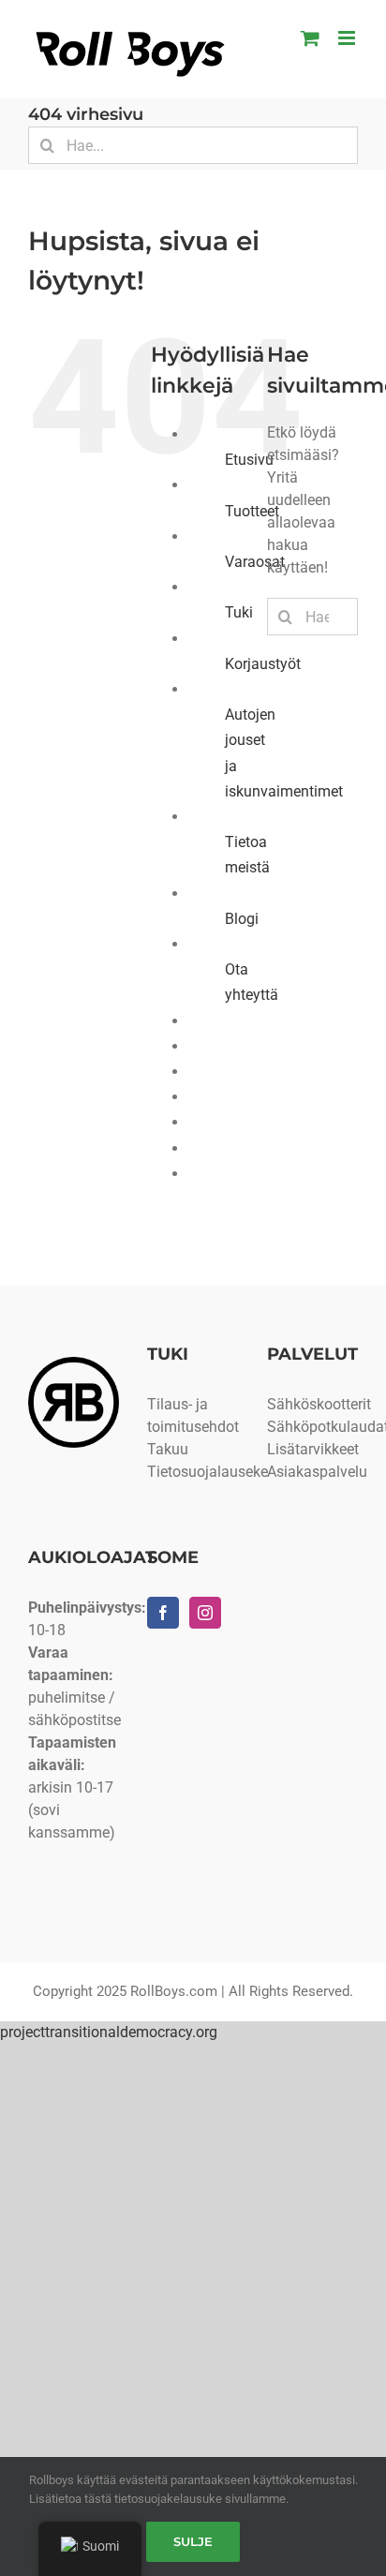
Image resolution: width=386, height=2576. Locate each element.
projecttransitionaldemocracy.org (109, 2032)
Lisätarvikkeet (313, 1449)
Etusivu (249, 460)
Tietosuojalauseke (208, 1472)
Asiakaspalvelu (317, 1472)
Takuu (168, 1449)
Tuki (239, 612)
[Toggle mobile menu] (348, 38)
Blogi (242, 919)
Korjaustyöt (263, 664)
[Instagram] (205, 1613)
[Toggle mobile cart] (310, 38)
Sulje (193, 2541)
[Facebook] (163, 1613)
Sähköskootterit (319, 1404)
